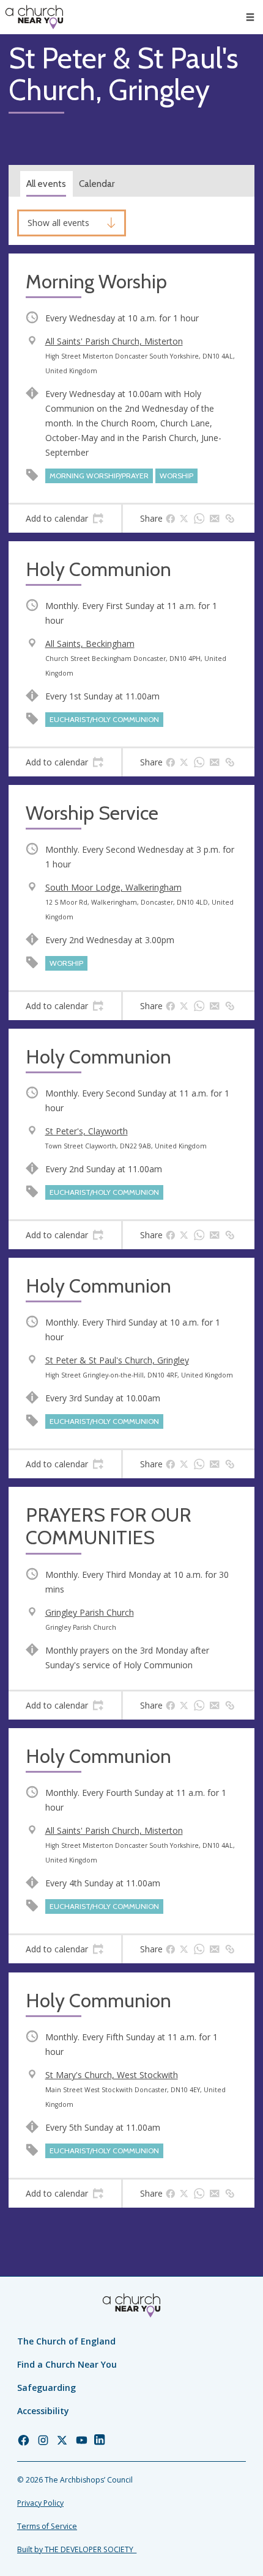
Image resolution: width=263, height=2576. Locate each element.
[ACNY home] (34, 17)
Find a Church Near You (67, 2364)
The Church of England (66, 2341)
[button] (250, 17)
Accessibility (43, 2411)
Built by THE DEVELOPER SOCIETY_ (77, 2549)
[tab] (65, 519)
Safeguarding (46, 2388)
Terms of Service (47, 2526)
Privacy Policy (40, 2503)
